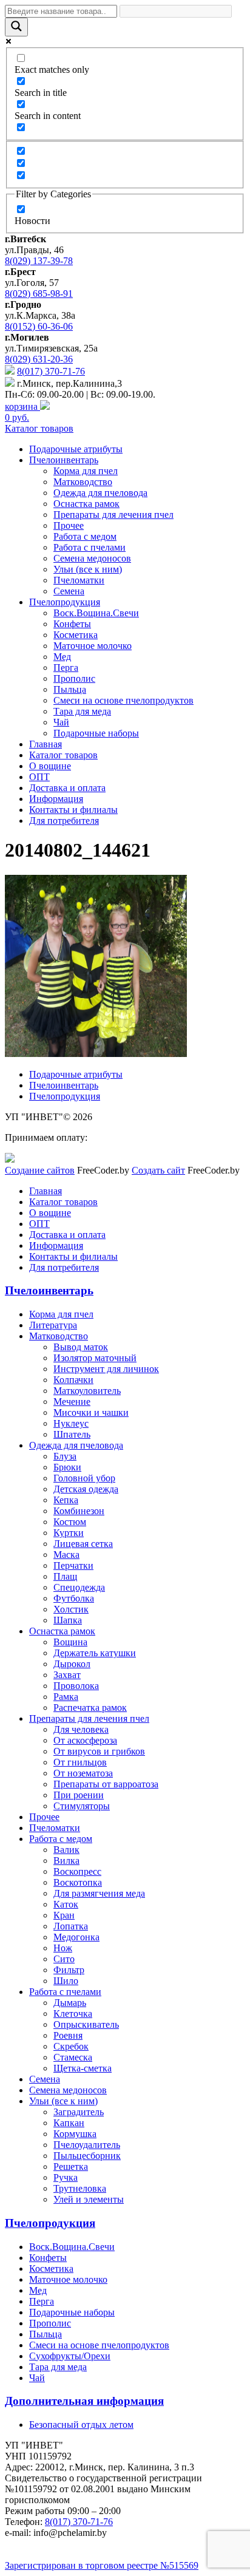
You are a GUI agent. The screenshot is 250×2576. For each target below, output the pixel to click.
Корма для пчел (86, 471)
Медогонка (76, 1937)
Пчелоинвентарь (64, 460)
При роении (79, 1795)
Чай (61, 722)
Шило (66, 1981)
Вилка (66, 1861)
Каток (66, 1904)
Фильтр (69, 1970)
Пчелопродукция (65, 602)
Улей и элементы (89, 2199)
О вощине (50, 766)
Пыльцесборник (87, 2156)
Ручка (66, 2177)
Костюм (70, 1522)
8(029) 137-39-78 (39, 261)
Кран (64, 1915)
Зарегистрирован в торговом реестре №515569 (102, 2565)
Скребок (71, 2046)
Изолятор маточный (95, 1358)
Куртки (69, 1533)
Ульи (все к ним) (88, 569)
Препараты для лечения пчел (113, 515)
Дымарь (70, 2003)
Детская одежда (86, 1489)
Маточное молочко (93, 646)
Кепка (66, 1500)
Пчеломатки (79, 580)
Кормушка (75, 2134)
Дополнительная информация (84, 2401)
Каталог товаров (39, 428)
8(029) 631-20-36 (39, 359)
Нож (63, 1948)
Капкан (69, 2123)
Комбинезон (79, 1511)
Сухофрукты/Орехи (70, 2356)
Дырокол (72, 1664)
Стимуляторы (82, 1806)
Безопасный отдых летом (81, 2425)
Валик (66, 1850)
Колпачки (73, 1380)
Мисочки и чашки (91, 1412)
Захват (67, 1675)
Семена (69, 591)
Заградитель (79, 2112)
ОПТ (39, 777)
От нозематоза (83, 1773)
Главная (46, 744)
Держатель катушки (95, 1653)
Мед (62, 657)
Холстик (71, 1609)
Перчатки (73, 1565)
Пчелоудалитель (87, 2145)
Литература (53, 1325)
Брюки (67, 1467)
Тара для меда (82, 711)
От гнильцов (80, 1762)
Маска (66, 1555)
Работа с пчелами (90, 547)
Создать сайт (158, 1170)
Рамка (66, 1697)
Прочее (69, 525)
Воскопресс (77, 1871)
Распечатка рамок (90, 1708)
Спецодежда (79, 1587)
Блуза (65, 1456)
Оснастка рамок (86, 504)
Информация (56, 799)
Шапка (68, 1620)
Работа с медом (85, 536)
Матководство (83, 482)
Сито (64, 1959)
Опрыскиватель (86, 2024)
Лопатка (71, 1926)
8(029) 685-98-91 (39, 294)
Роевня (68, 2035)
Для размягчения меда (99, 1893)
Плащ (65, 1576)
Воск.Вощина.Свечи (96, 613)
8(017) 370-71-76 (51, 371)
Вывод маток (81, 1347)
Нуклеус (71, 1423)
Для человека (81, 1729)
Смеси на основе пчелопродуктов (123, 700)
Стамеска (73, 2057)
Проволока (76, 1686)
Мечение (72, 1402)
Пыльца (70, 689)
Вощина (70, 1642)
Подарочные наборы (96, 733)
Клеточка (73, 2014)
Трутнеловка (80, 2188)
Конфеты (72, 624)
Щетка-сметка (83, 2068)
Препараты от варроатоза (106, 1784)
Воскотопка (78, 1882)
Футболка (74, 1598)
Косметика (76, 635)
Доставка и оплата (67, 788)
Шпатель (72, 1434)
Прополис (74, 678)
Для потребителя (64, 821)
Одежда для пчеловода (100, 493)
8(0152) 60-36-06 (39, 326)
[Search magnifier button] (16, 27)
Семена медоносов (92, 558)
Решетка (71, 2166)
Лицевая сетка (83, 1544)
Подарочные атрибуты (76, 449)
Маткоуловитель (87, 1391)
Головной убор (84, 1478)
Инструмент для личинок (106, 1369)
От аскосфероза (85, 1740)
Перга (66, 668)
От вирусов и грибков (99, 1751)
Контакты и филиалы (73, 810)
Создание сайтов (40, 1170)
